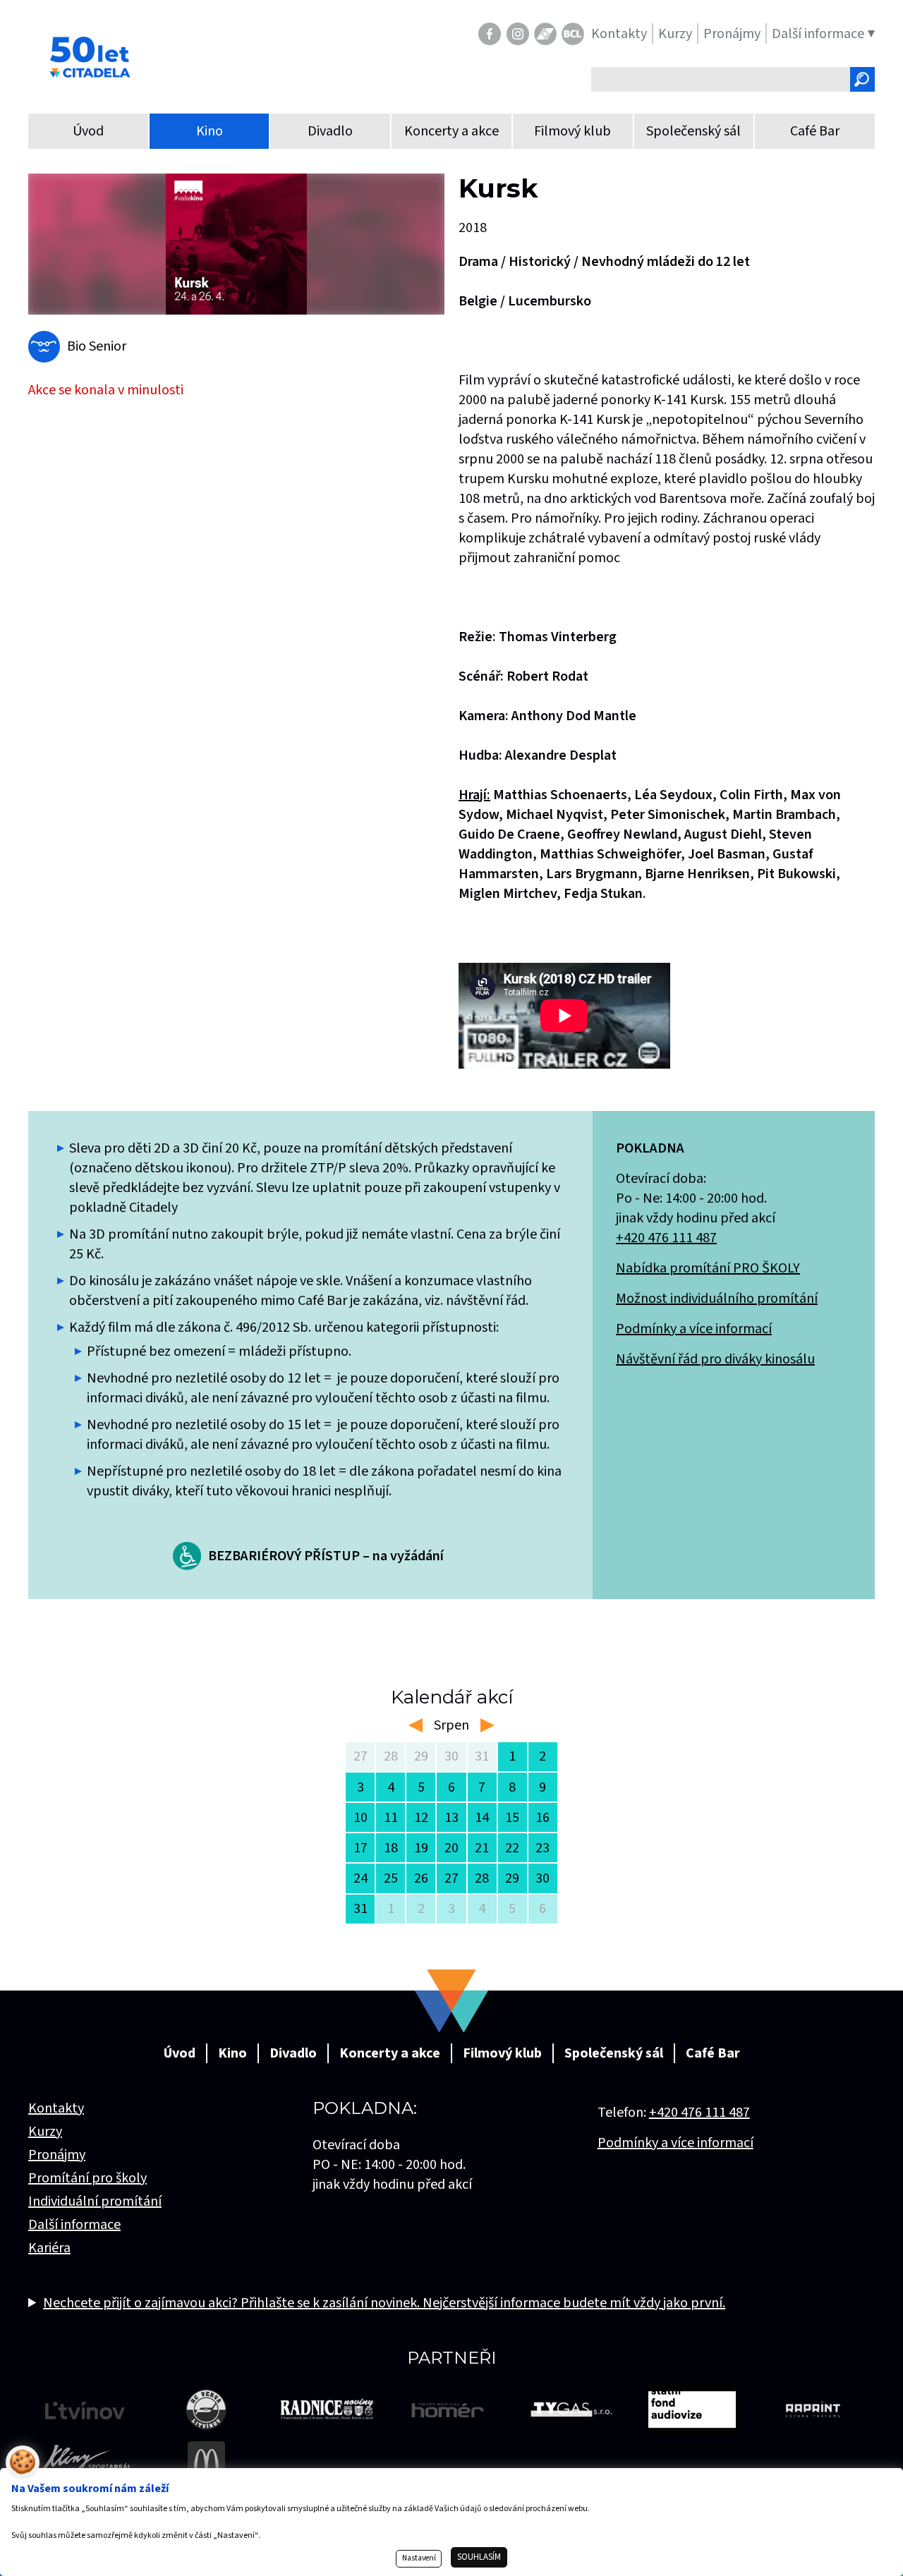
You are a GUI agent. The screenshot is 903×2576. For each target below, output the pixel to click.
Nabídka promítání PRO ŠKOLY (708, 1268)
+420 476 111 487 (666, 1238)
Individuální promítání (95, 2201)
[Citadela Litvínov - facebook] (490, 34)
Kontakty (56, 2108)
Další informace (74, 2225)
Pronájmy (57, 2155)
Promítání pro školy (87, 2178)
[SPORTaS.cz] (545, 34)
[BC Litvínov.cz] (573, 34)
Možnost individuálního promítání (717, 1299)
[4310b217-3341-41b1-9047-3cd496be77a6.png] (236, 244)
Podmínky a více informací (694, 1329)
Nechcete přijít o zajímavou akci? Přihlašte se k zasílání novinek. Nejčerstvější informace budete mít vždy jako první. (384, 2303)
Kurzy (45, 2132)
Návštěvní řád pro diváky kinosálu (715, 1359)
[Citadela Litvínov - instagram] (518, 34)
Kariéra (49, 2248)
